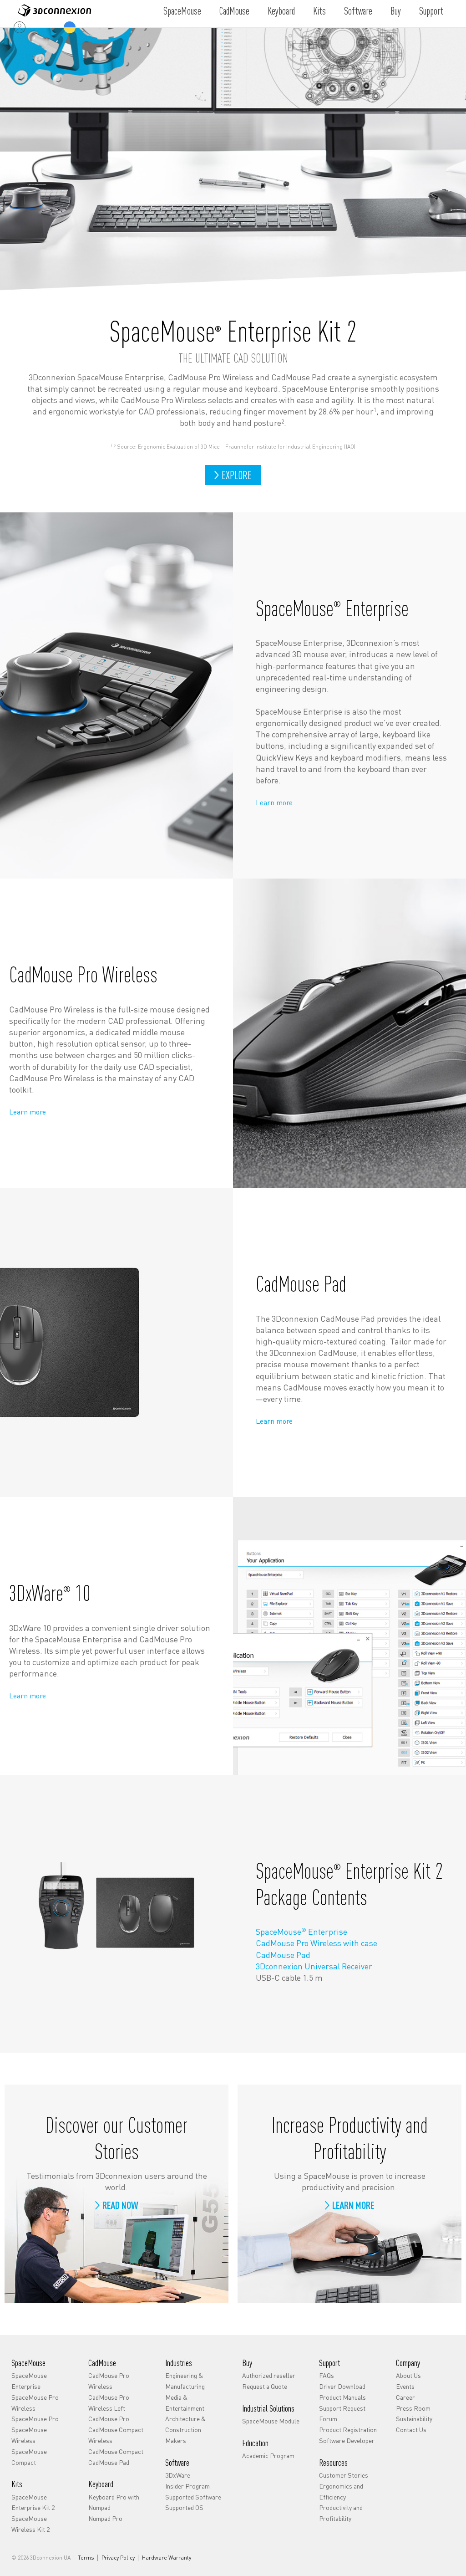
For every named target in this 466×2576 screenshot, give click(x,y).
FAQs (327, 2375)
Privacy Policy (118, 2558)
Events (405, 2386)
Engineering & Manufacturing (185, 2381)
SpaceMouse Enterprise (301, 1931)
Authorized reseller (269, 2375)
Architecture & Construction (185, 2424)
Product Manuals (342, 2397)
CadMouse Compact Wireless (116, 2435)
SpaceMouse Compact (29, 2457)
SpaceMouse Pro (35, 2418)
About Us (408, 2375)
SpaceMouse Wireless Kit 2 (30, 2524)
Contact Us (411, 2429)
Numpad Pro (105, 2518)
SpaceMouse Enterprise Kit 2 (33, 2502)
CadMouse (234, 10)
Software (358, 10)
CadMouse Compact (116, 2451)
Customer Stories (344, 2475)
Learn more (274, 802)
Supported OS (184, 2507)
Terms (86, 2558)
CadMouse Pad (283, 1955)
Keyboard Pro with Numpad (114, 2502)
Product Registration (348, 2429)
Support (431, 10)
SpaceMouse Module (271, 2421)
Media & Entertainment (185, 2402)
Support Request (342, 2408)
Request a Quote (265, 2386)
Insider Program (187, 2486)
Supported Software (193, 2497)
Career (405, 2397)
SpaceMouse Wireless (29, 2435)
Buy (396, 10)
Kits (319, 10)
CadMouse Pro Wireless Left (109, 2402)
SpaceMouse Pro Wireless (35, 2402)
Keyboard (281, 10)
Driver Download (342, 2386)
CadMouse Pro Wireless (109, 2381)
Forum (328, 2418)
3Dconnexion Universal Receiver (314, 1966)
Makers (176, 2440)
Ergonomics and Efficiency (341, 2491)
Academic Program (268, 2455)
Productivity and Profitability (341, 2513)
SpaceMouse (182, 10)
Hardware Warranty (167, 2558)
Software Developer (347, 2440)
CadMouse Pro (109, 2418)
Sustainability (414, 2418)
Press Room (413, 2408)
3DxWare (178, 2475)
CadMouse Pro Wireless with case (317, 1943)
